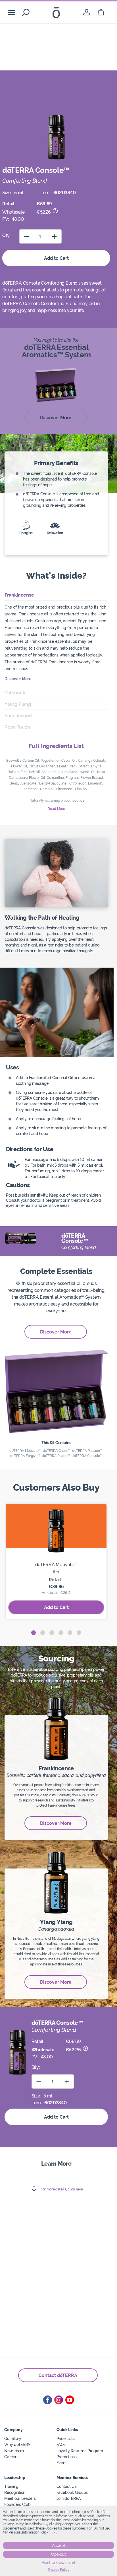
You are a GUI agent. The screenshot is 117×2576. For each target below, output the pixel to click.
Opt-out (58, 2554)
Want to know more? (59, 2563)
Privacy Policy (59, 2570)
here (53, 2532)
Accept (59, 2545)
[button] (34, 1633)
